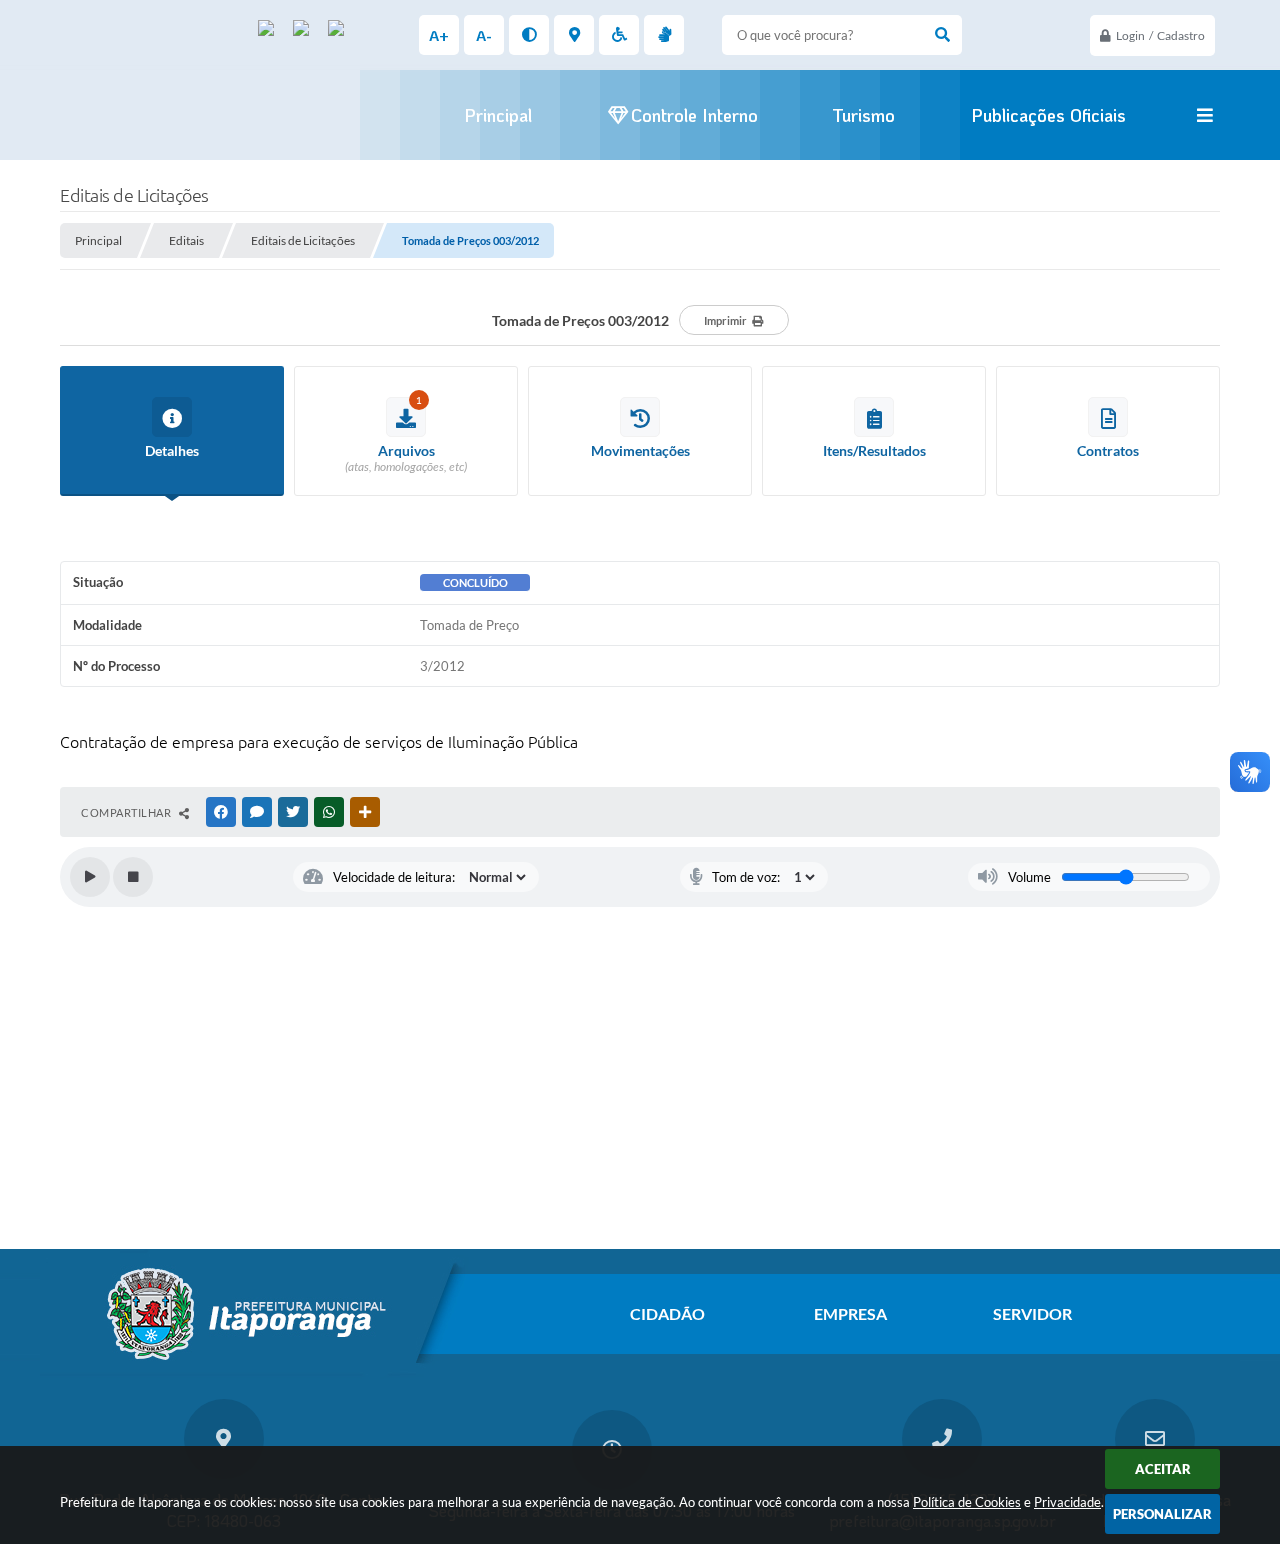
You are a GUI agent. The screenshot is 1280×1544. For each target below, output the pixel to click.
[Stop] (133, 877)
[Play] (90, 877)
